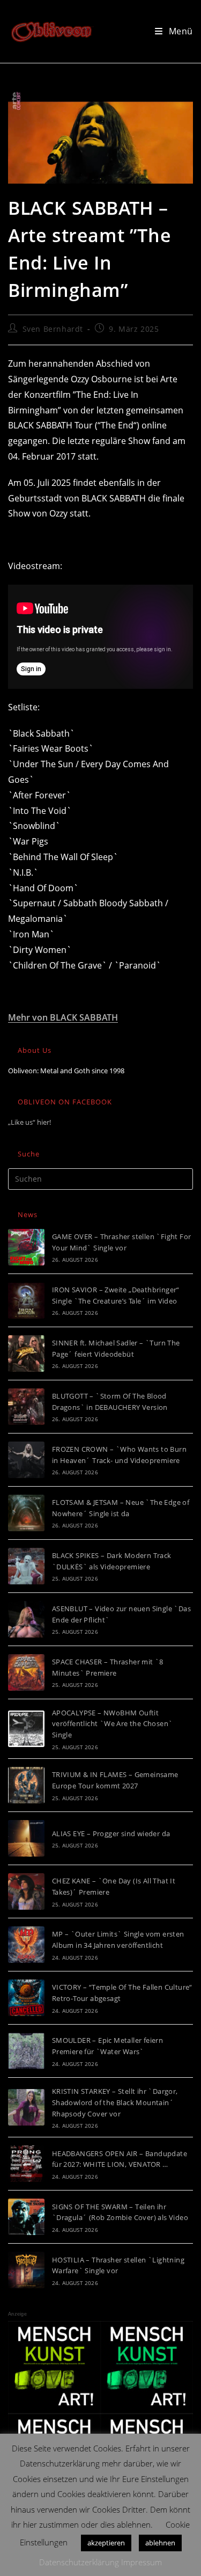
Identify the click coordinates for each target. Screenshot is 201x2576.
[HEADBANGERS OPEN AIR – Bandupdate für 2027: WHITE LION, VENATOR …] (26, 2164)
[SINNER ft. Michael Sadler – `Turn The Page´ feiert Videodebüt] (26, 1354)
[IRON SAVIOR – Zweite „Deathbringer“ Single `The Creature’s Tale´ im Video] (26, 1300)
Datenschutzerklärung (79, 2562)
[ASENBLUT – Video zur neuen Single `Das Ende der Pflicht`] (26, 1619)
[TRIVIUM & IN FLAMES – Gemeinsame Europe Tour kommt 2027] (26, 1785)
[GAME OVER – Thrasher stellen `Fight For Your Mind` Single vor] (26, 1247)
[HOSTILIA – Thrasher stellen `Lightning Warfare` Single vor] (26, 2270)
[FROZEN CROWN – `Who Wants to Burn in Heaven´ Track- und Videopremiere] (26, 1460)
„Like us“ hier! (29, 1122)
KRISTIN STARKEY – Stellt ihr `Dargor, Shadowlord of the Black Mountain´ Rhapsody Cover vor (115, 2102)
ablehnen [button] (160, 2543)
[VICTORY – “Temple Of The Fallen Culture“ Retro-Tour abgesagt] (26, 1998)
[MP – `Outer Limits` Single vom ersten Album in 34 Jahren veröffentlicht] (26, 1945)
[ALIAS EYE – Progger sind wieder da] (26, 1838)
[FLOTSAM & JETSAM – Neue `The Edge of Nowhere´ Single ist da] (26, 1513)
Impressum (142, 2562)
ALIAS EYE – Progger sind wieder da (111, 1833)
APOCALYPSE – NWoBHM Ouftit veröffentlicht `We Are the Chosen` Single (113, 1724)
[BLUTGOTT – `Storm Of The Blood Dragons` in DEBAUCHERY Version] (26, 1407)
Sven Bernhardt (53, 329)
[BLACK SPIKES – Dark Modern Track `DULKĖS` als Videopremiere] (26, 1566)
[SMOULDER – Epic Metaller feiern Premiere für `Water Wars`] (26, 2051)
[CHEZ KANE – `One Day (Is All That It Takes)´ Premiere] (26, 1891)
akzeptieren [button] (106, 2543)
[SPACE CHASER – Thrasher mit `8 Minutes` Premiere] (26, 1672)
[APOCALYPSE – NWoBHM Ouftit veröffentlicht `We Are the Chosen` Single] (26, 1729)
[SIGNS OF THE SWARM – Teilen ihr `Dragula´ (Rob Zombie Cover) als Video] (26, 2217)
